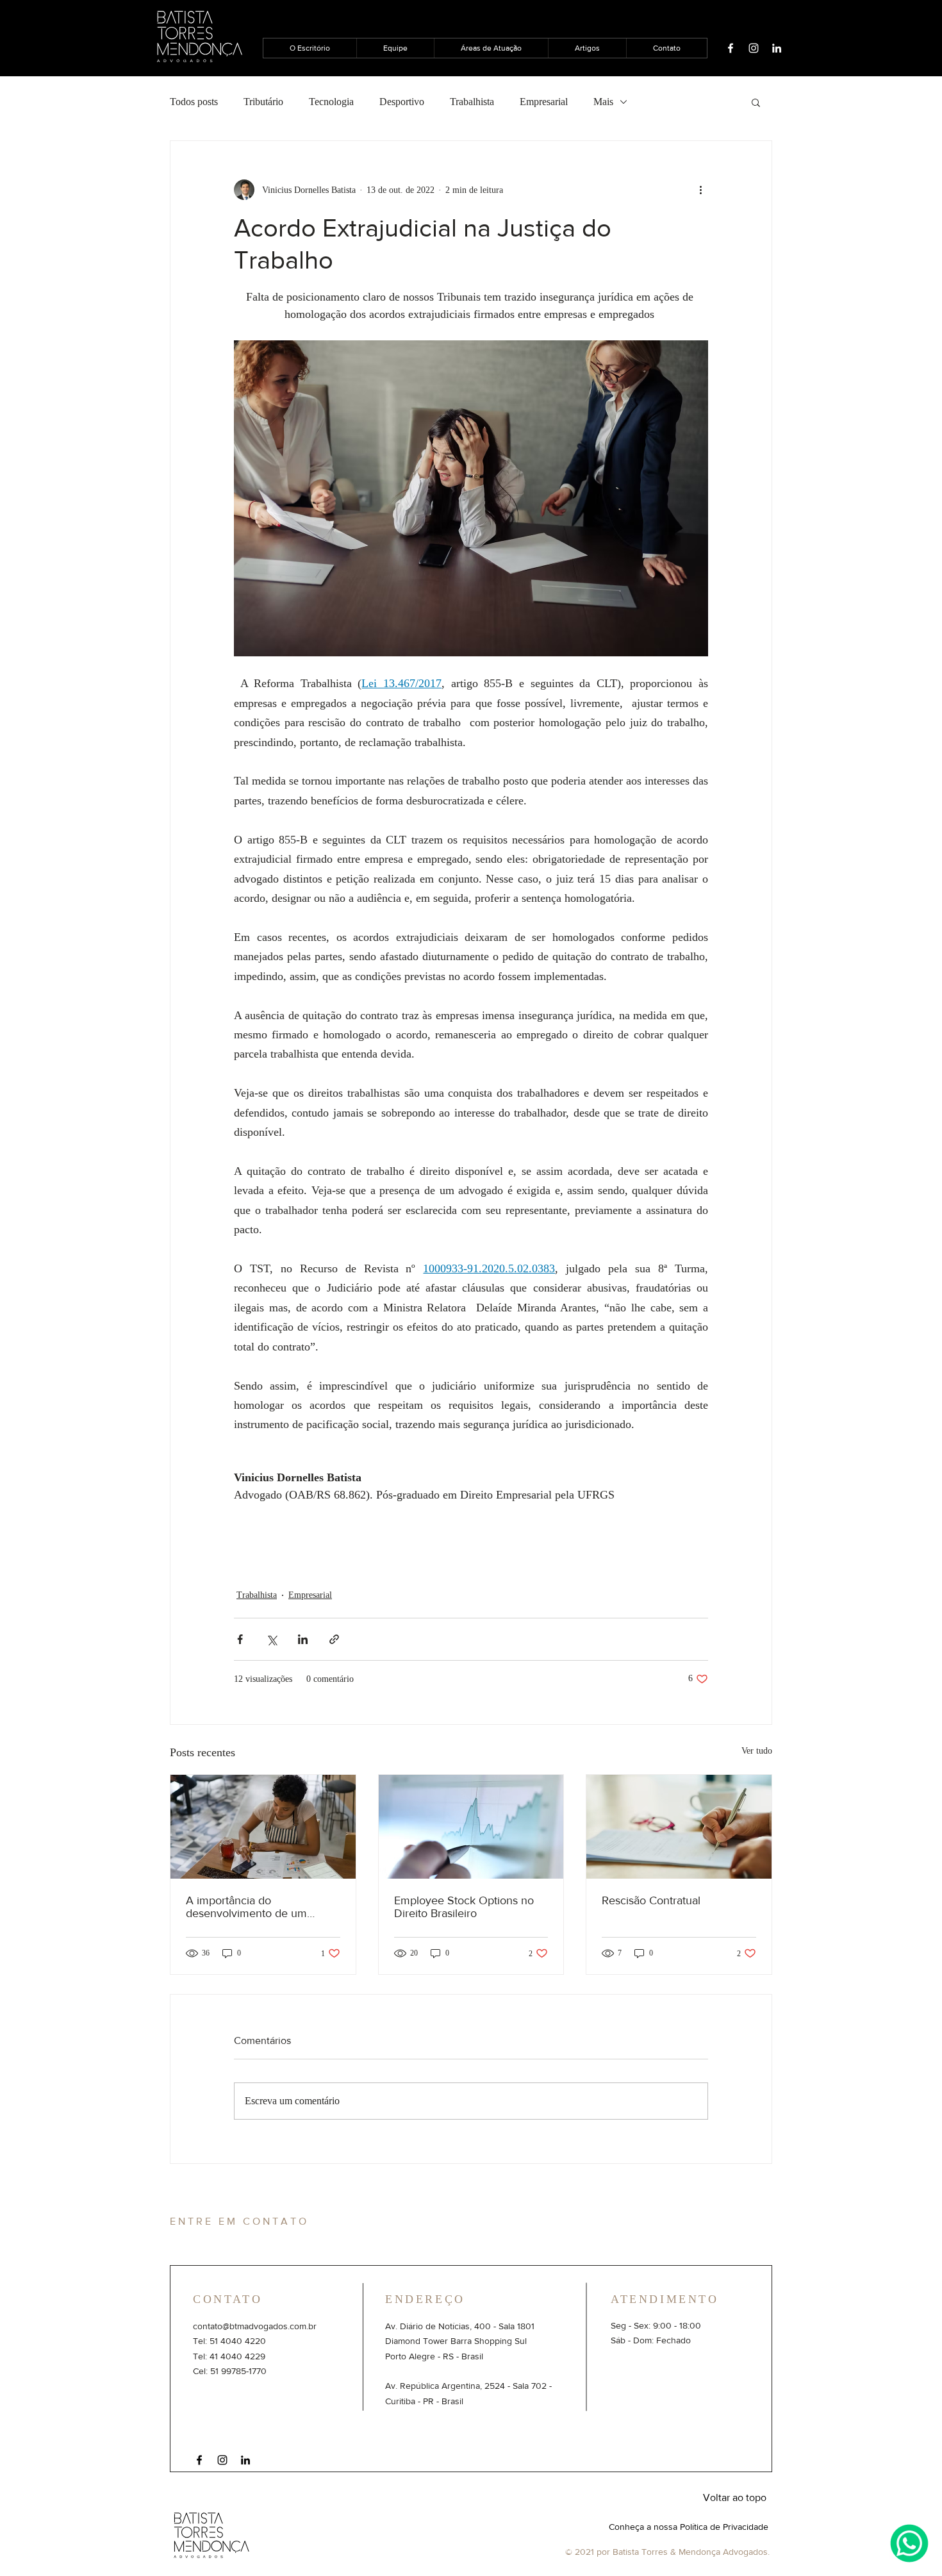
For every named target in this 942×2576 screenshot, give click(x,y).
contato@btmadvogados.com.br (255, 2326)
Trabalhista (472, 102)
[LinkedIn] (245, 2460)
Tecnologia (331, 102)
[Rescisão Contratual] (679, 1827)
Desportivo (402, 102)
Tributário (263, 102)
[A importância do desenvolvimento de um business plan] (263, 1827)
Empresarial (544, 102)
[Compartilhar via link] (334, 1639)
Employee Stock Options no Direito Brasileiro (464, 1907)
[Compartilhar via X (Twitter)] (271, 1639)
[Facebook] (731, 48)
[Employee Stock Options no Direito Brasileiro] (471, 1827)
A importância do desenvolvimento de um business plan (246, 1907)
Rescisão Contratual (651, 1900)
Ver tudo (757, 1751)
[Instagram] (754, 48)
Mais (603, 102)
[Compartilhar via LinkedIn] (303, 1639)
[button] (756, 102)
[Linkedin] (777, 48)
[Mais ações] (700, 190)
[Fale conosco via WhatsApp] (909, 2543)
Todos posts (194, 102)
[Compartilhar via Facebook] (240, 1639)
